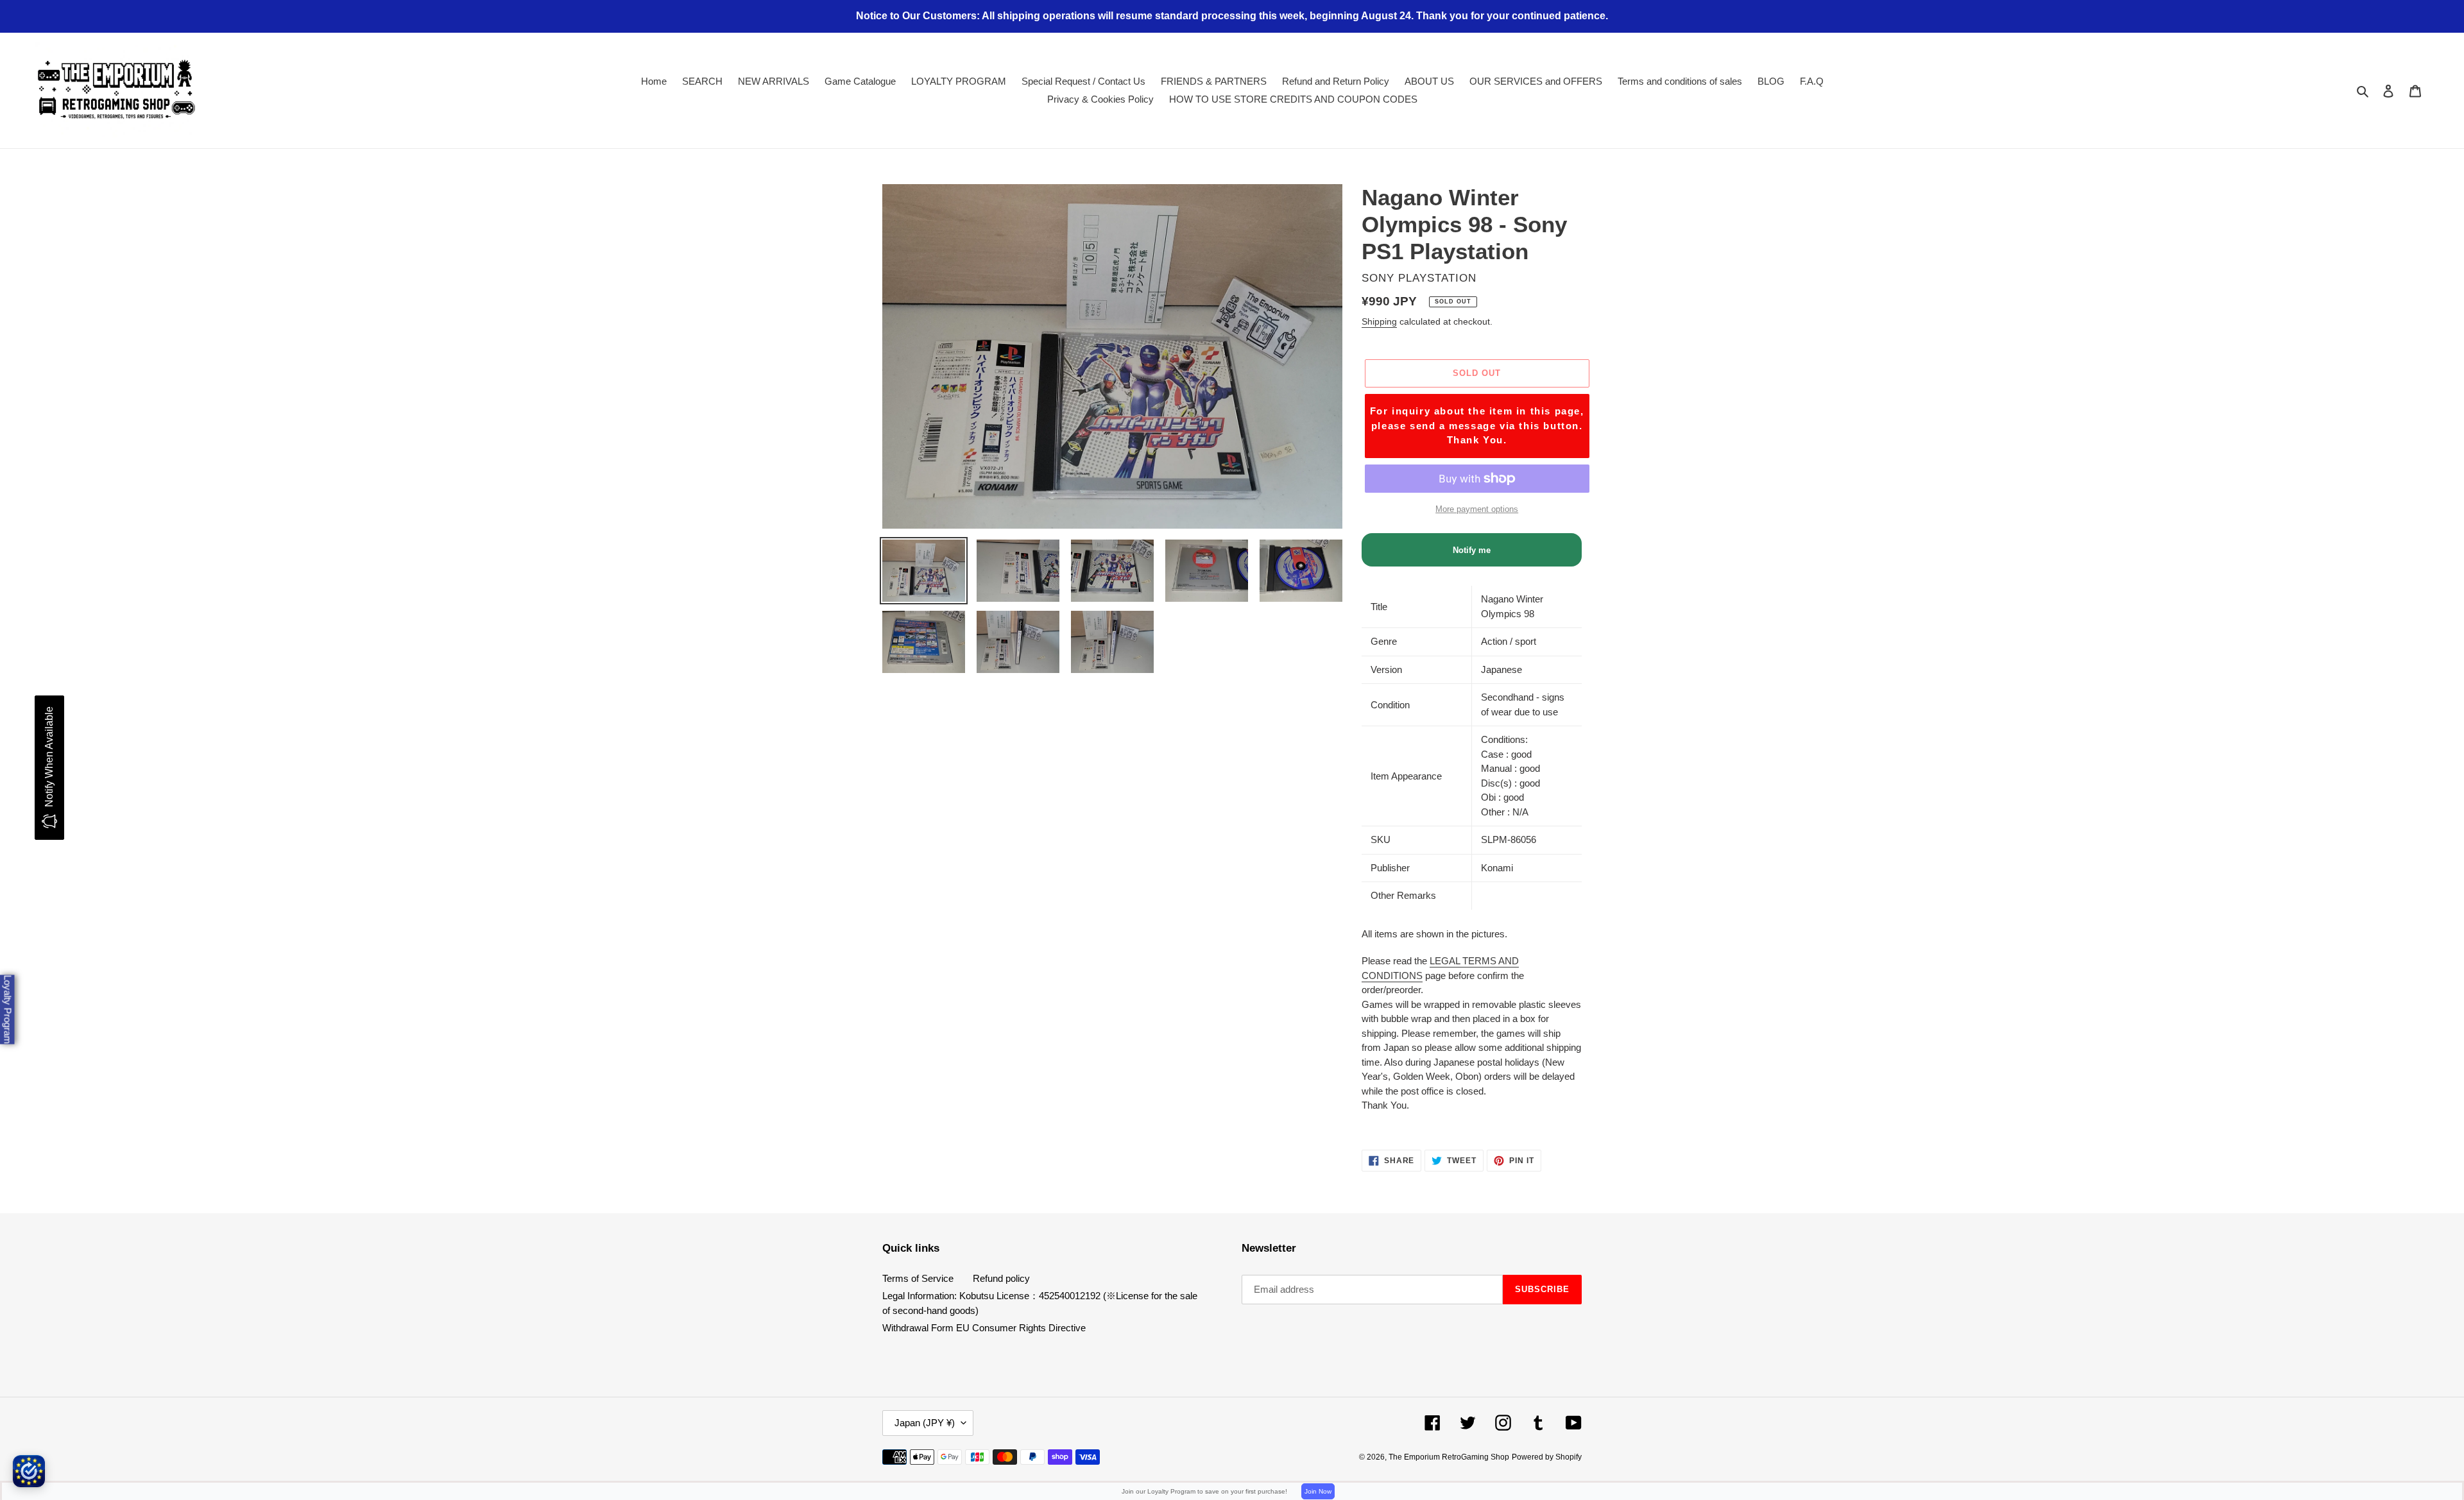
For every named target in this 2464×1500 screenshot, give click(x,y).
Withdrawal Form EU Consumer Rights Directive (984, 1328)
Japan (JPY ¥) (925, 1423)
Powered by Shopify (1547, 1457)
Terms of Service (918, 1278)
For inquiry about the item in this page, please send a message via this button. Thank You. (1477, 425)
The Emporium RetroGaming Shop (1449, 1457)
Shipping (1379, 321)
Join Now (1318, 1491)
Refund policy (1001, 1278)
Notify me (1472, 550)
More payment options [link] (1477, 509)
